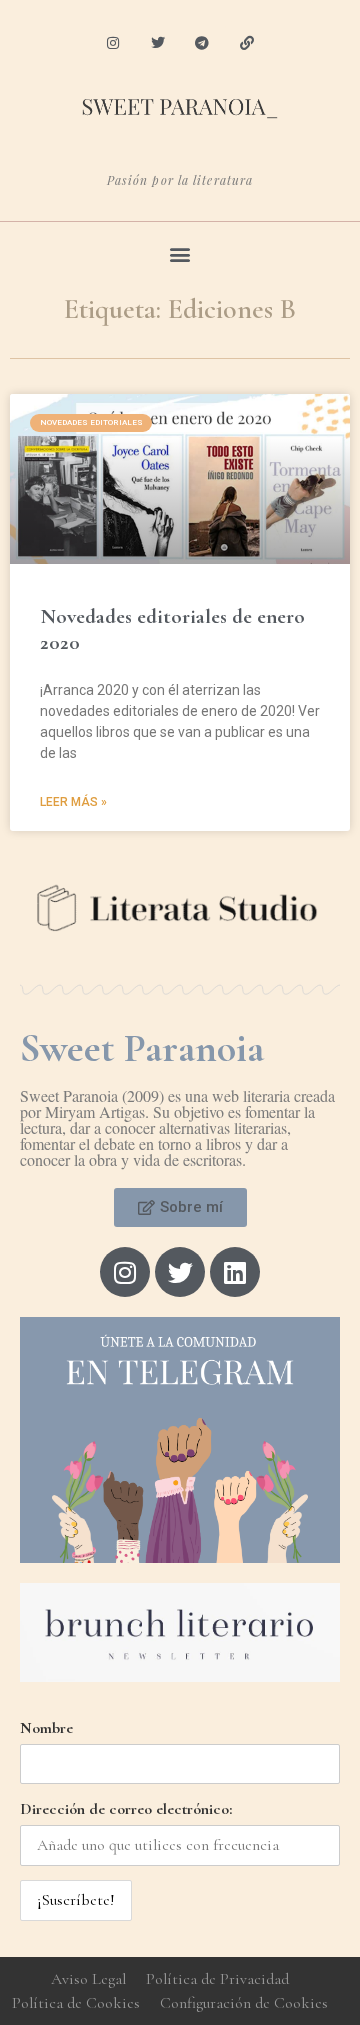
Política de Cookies (76, 2003)
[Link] (247, 43)
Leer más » (73, 802)
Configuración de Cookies (244, 2003)
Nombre (46, 1728)
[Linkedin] (235, 1272)
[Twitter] (157, 43)
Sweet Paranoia (142, 1048)
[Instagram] (112, 43)
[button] (180, 253)
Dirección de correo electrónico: (126, 1809)
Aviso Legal (88, 1979)
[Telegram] (202, 43)
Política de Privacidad (217, 1979)
